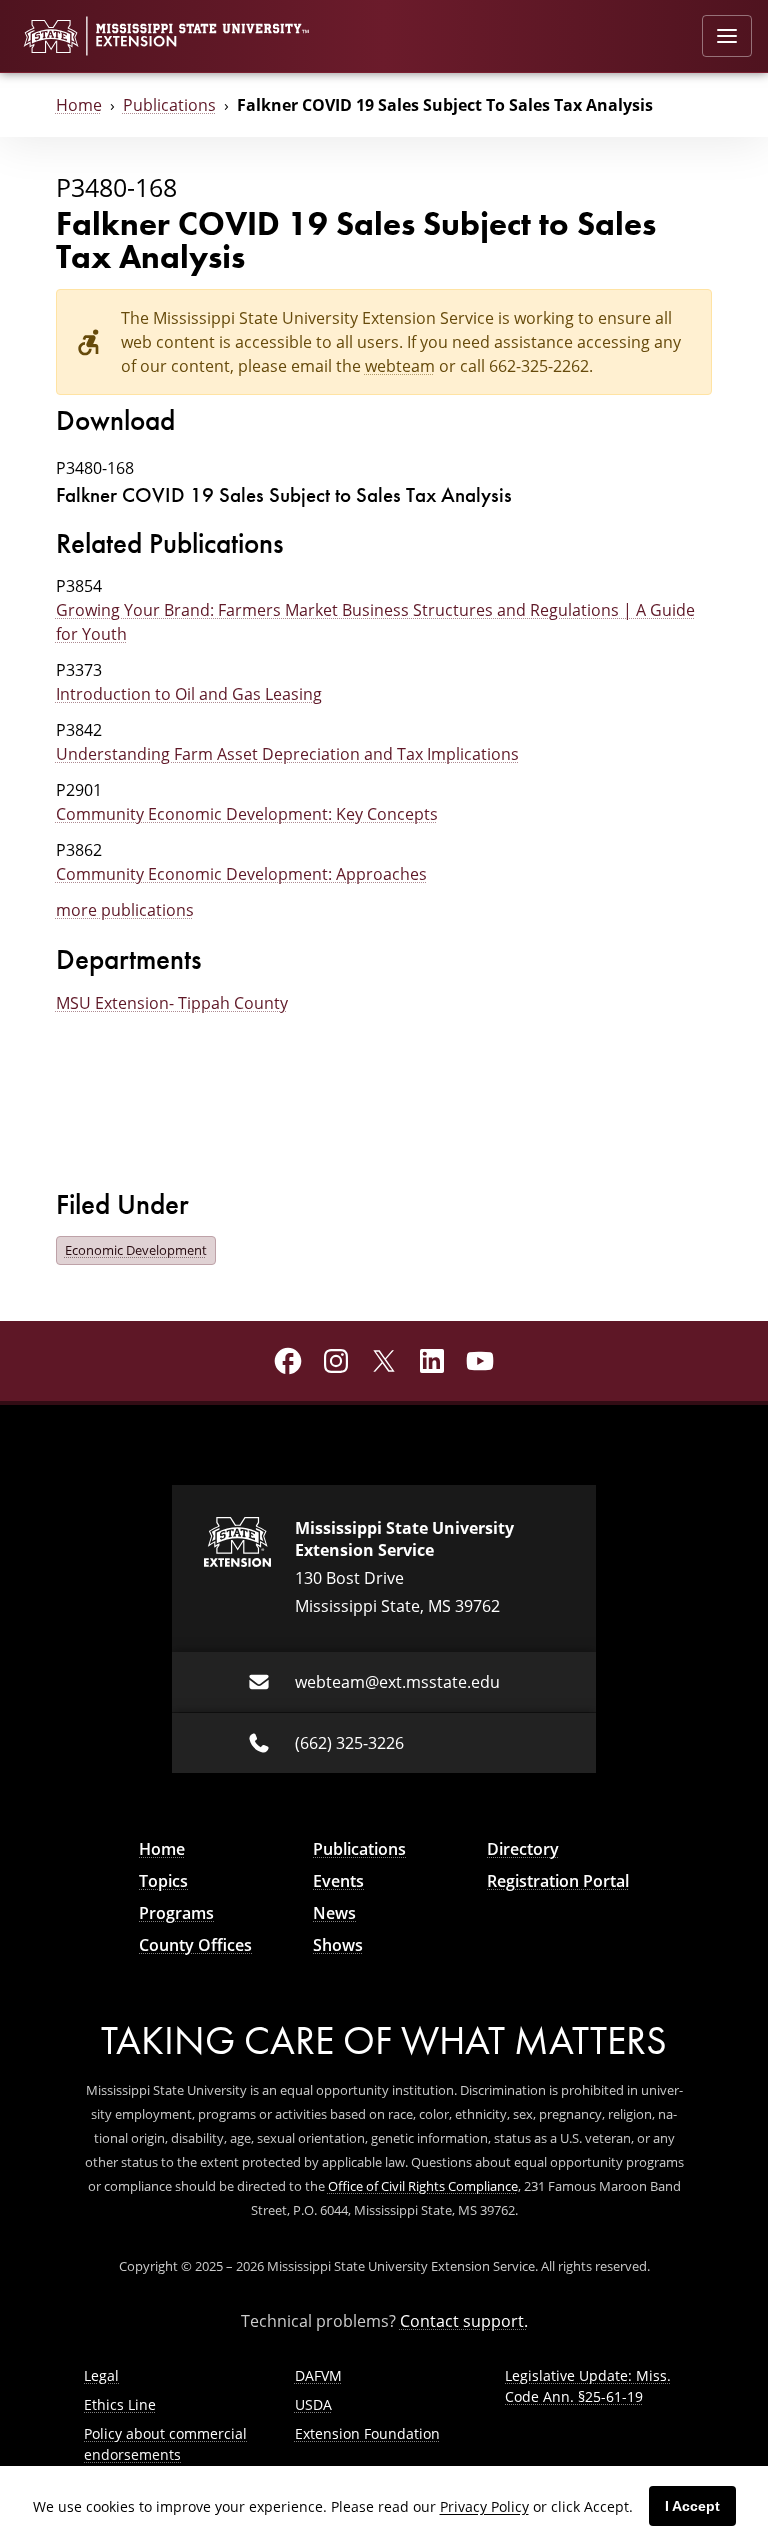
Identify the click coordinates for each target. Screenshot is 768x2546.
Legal (101, 2375)
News (334, 1913)
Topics (163, 1881)
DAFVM (318, 2375)
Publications (169, 105)
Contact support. (464, 2321)
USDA (313, 2404)
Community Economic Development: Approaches (241, 874)
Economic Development (136, 1250)
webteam (400, 366)
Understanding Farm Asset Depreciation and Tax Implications (287, 754)
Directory (523, 1849)
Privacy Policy (484, 2506)
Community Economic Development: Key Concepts (247, 814)
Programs (176, 1913)
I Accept (692, 2506)
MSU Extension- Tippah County (172, 1003)
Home (79, 105)
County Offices (195, 1945)
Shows (338, 1945)
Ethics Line (120, 2404)
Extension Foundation (367, 2433)
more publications (125, 910)
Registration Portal (558, 1881)
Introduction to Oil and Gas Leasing (189, 694)
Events (338, 1881)
